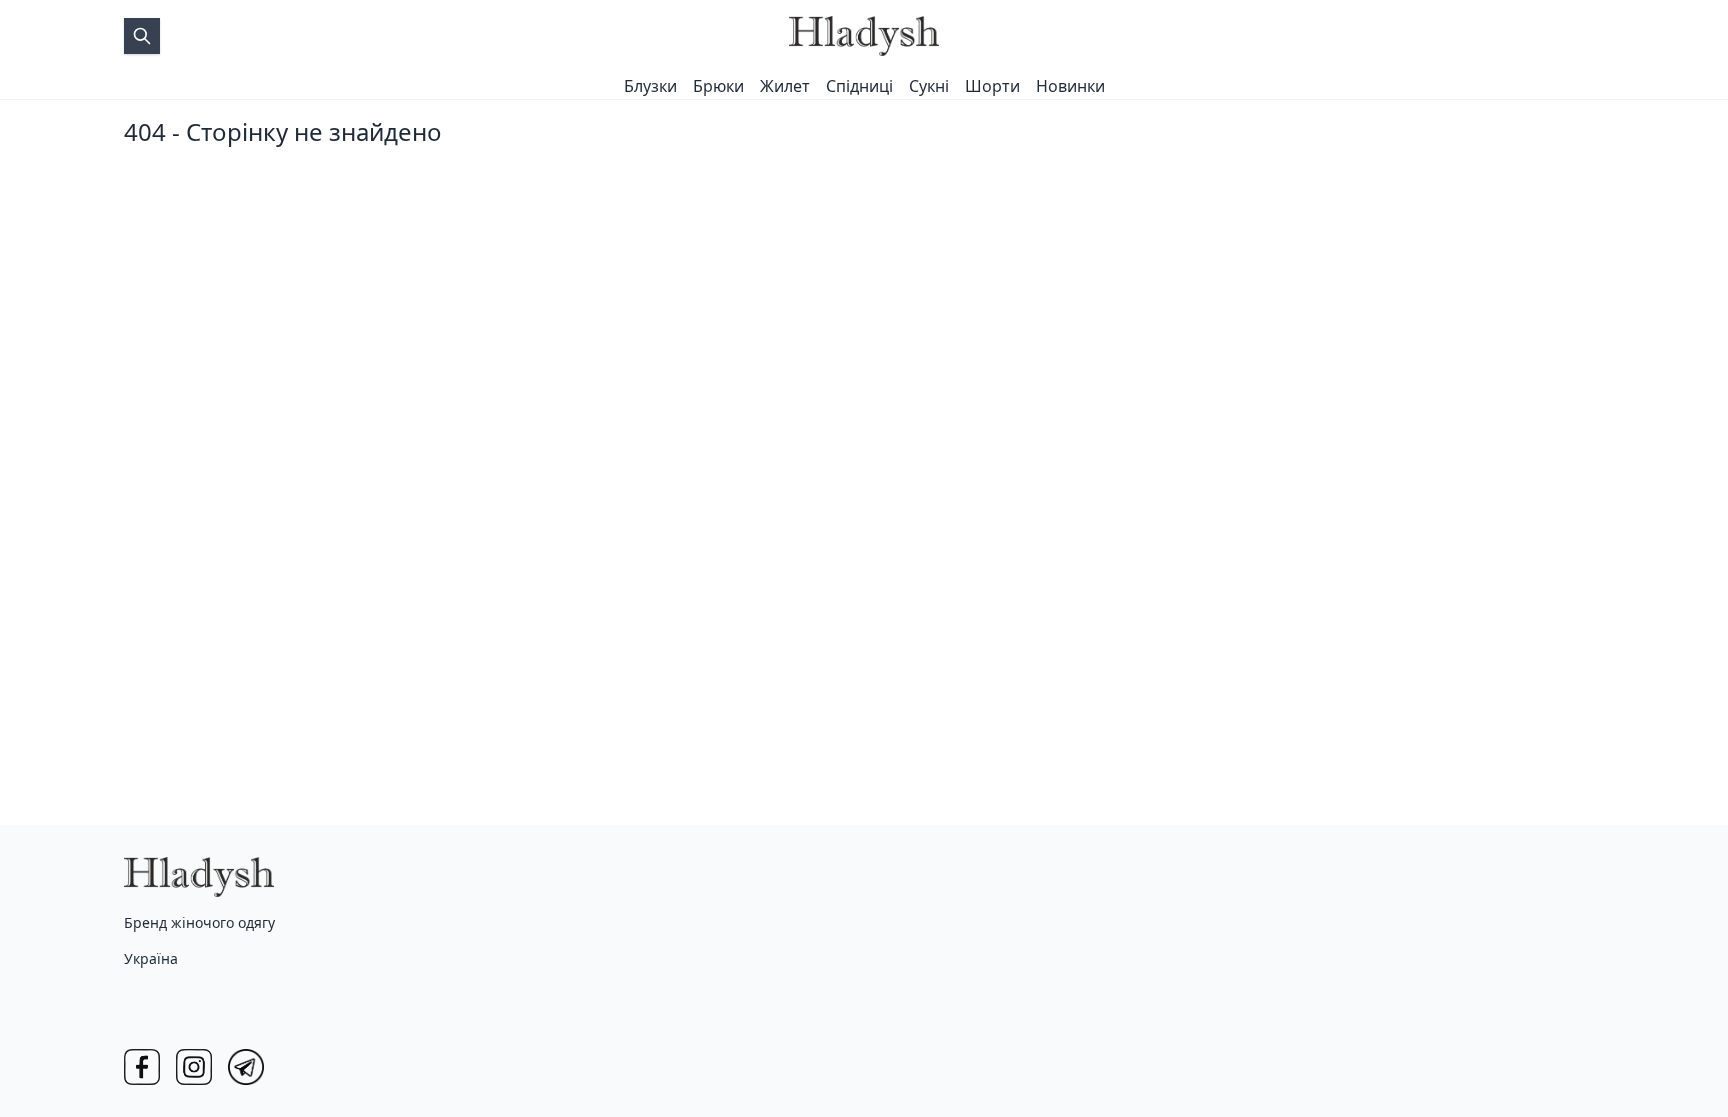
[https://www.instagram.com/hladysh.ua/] (194, 1067)
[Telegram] (246, 1067)
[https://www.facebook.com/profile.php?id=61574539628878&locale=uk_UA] (142, 1067)
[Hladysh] (864, 36)
